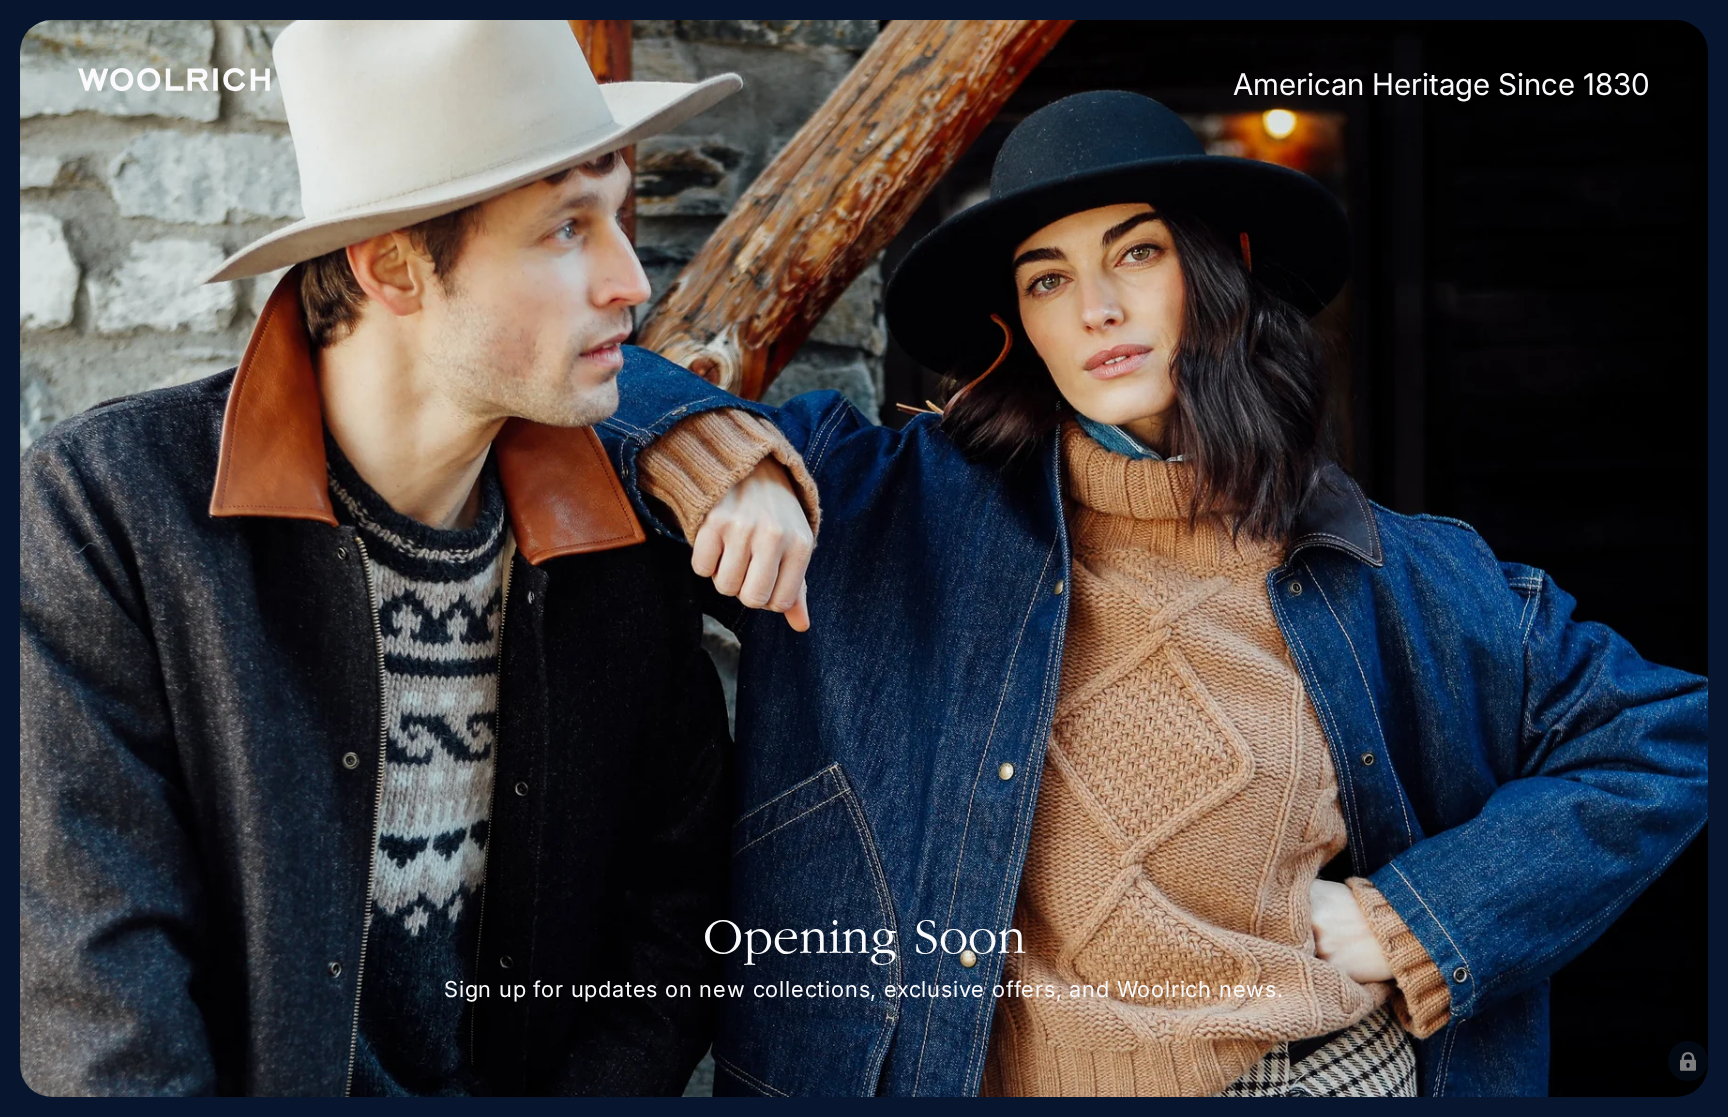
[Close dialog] (1121, 273)
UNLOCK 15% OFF (1064, 848)
